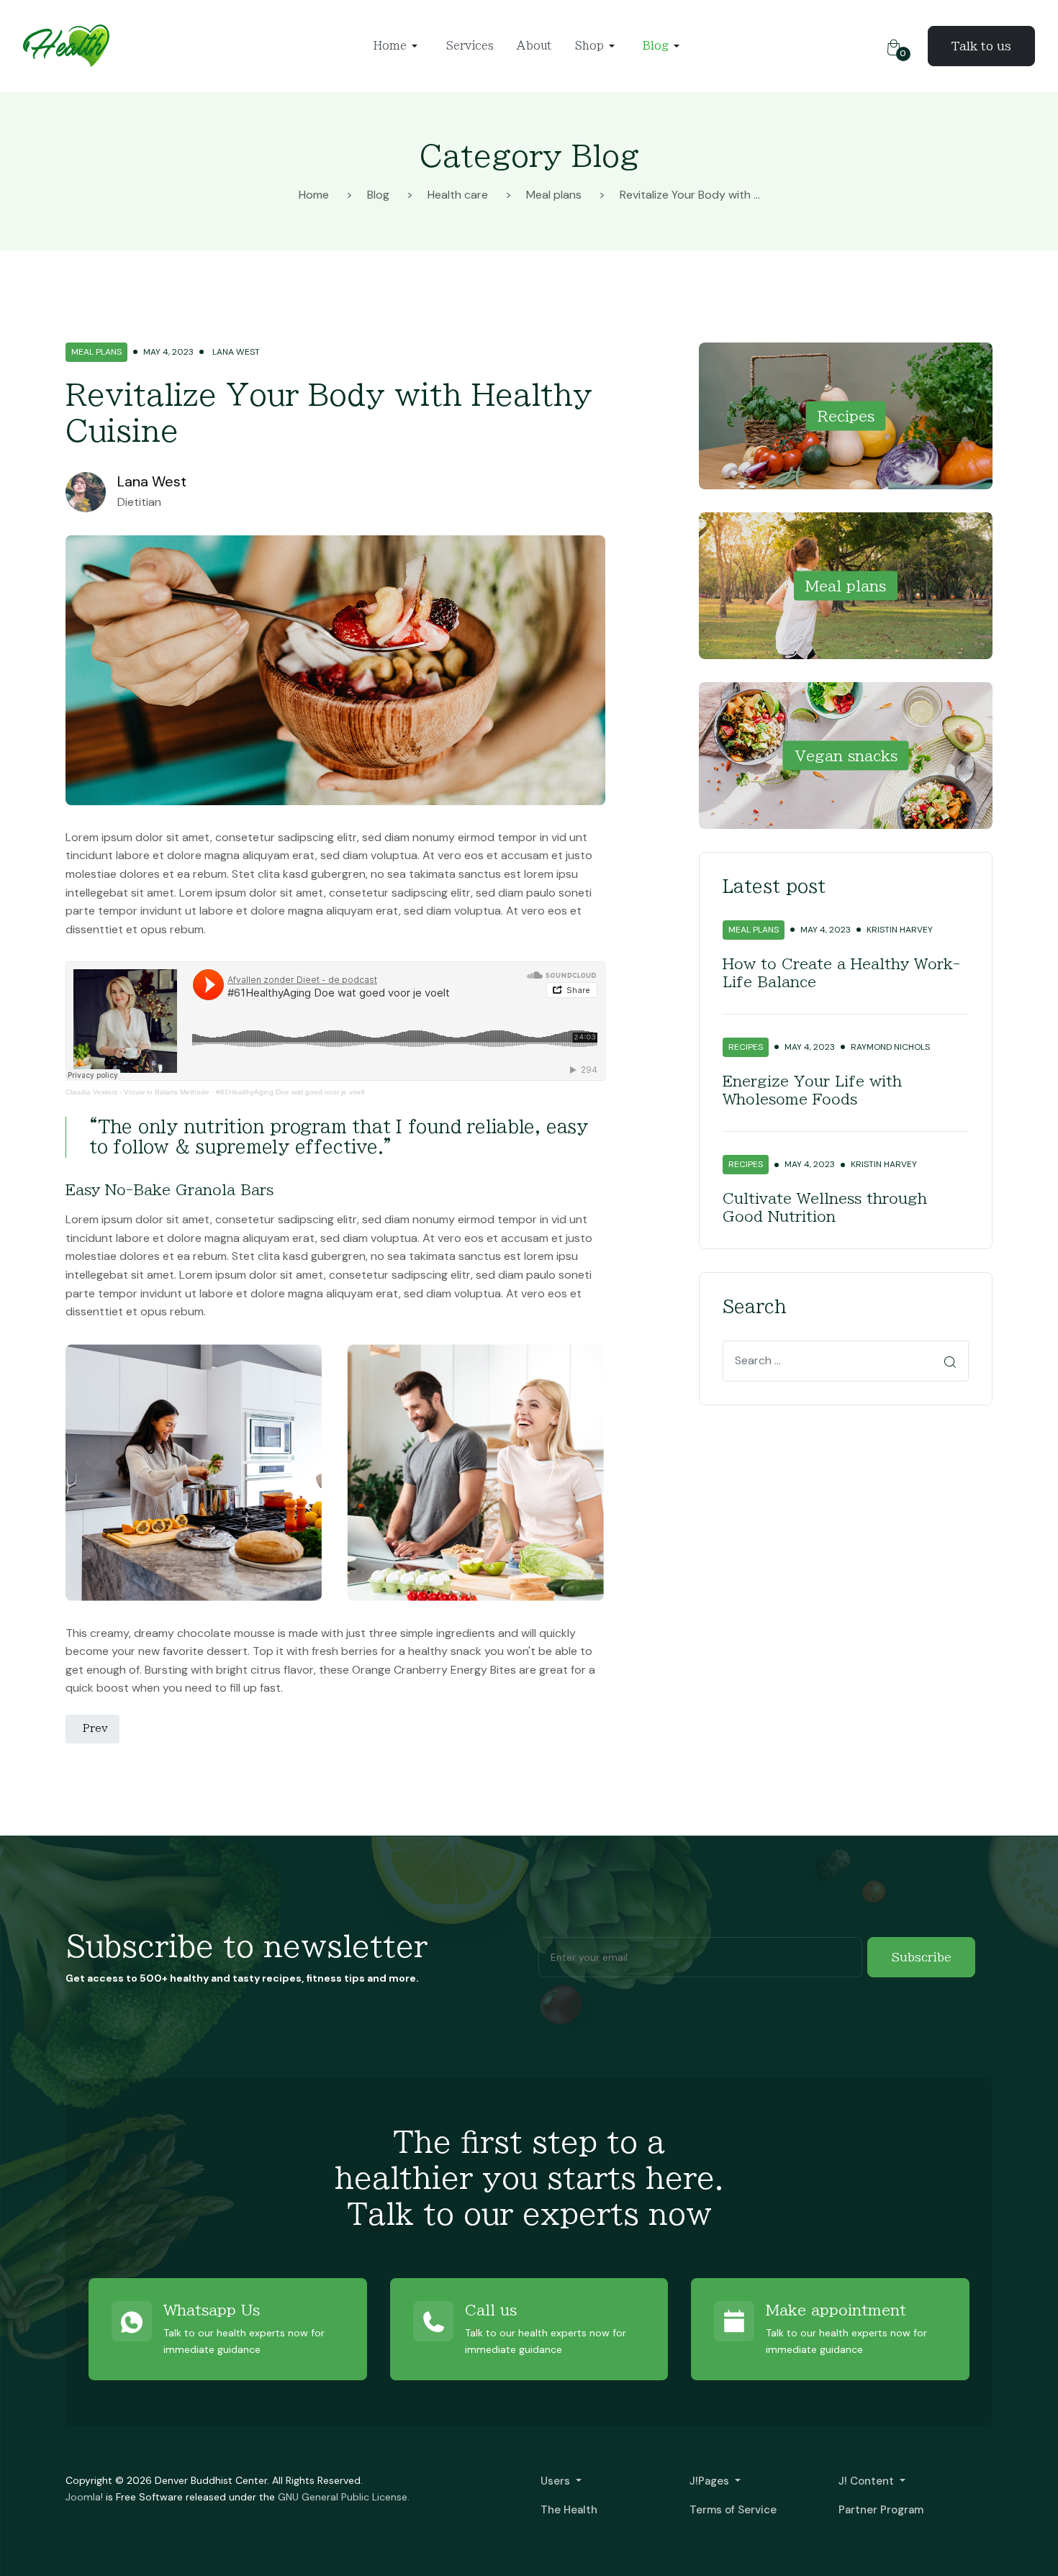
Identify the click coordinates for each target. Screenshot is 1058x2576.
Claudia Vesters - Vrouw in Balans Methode (137, 1092)
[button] (398, 46)
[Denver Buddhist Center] (66, 45)
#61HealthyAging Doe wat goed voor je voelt (290, 1092)
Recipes (846, 415)
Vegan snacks (846, 755)
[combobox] (846, 1361)
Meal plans (96, 352)
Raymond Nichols (890, 1047)
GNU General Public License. (344, 2497)
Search (953, 1362)
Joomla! (84, 2497)
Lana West (152, 481)
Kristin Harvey (900, 930)
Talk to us (981, 46)
